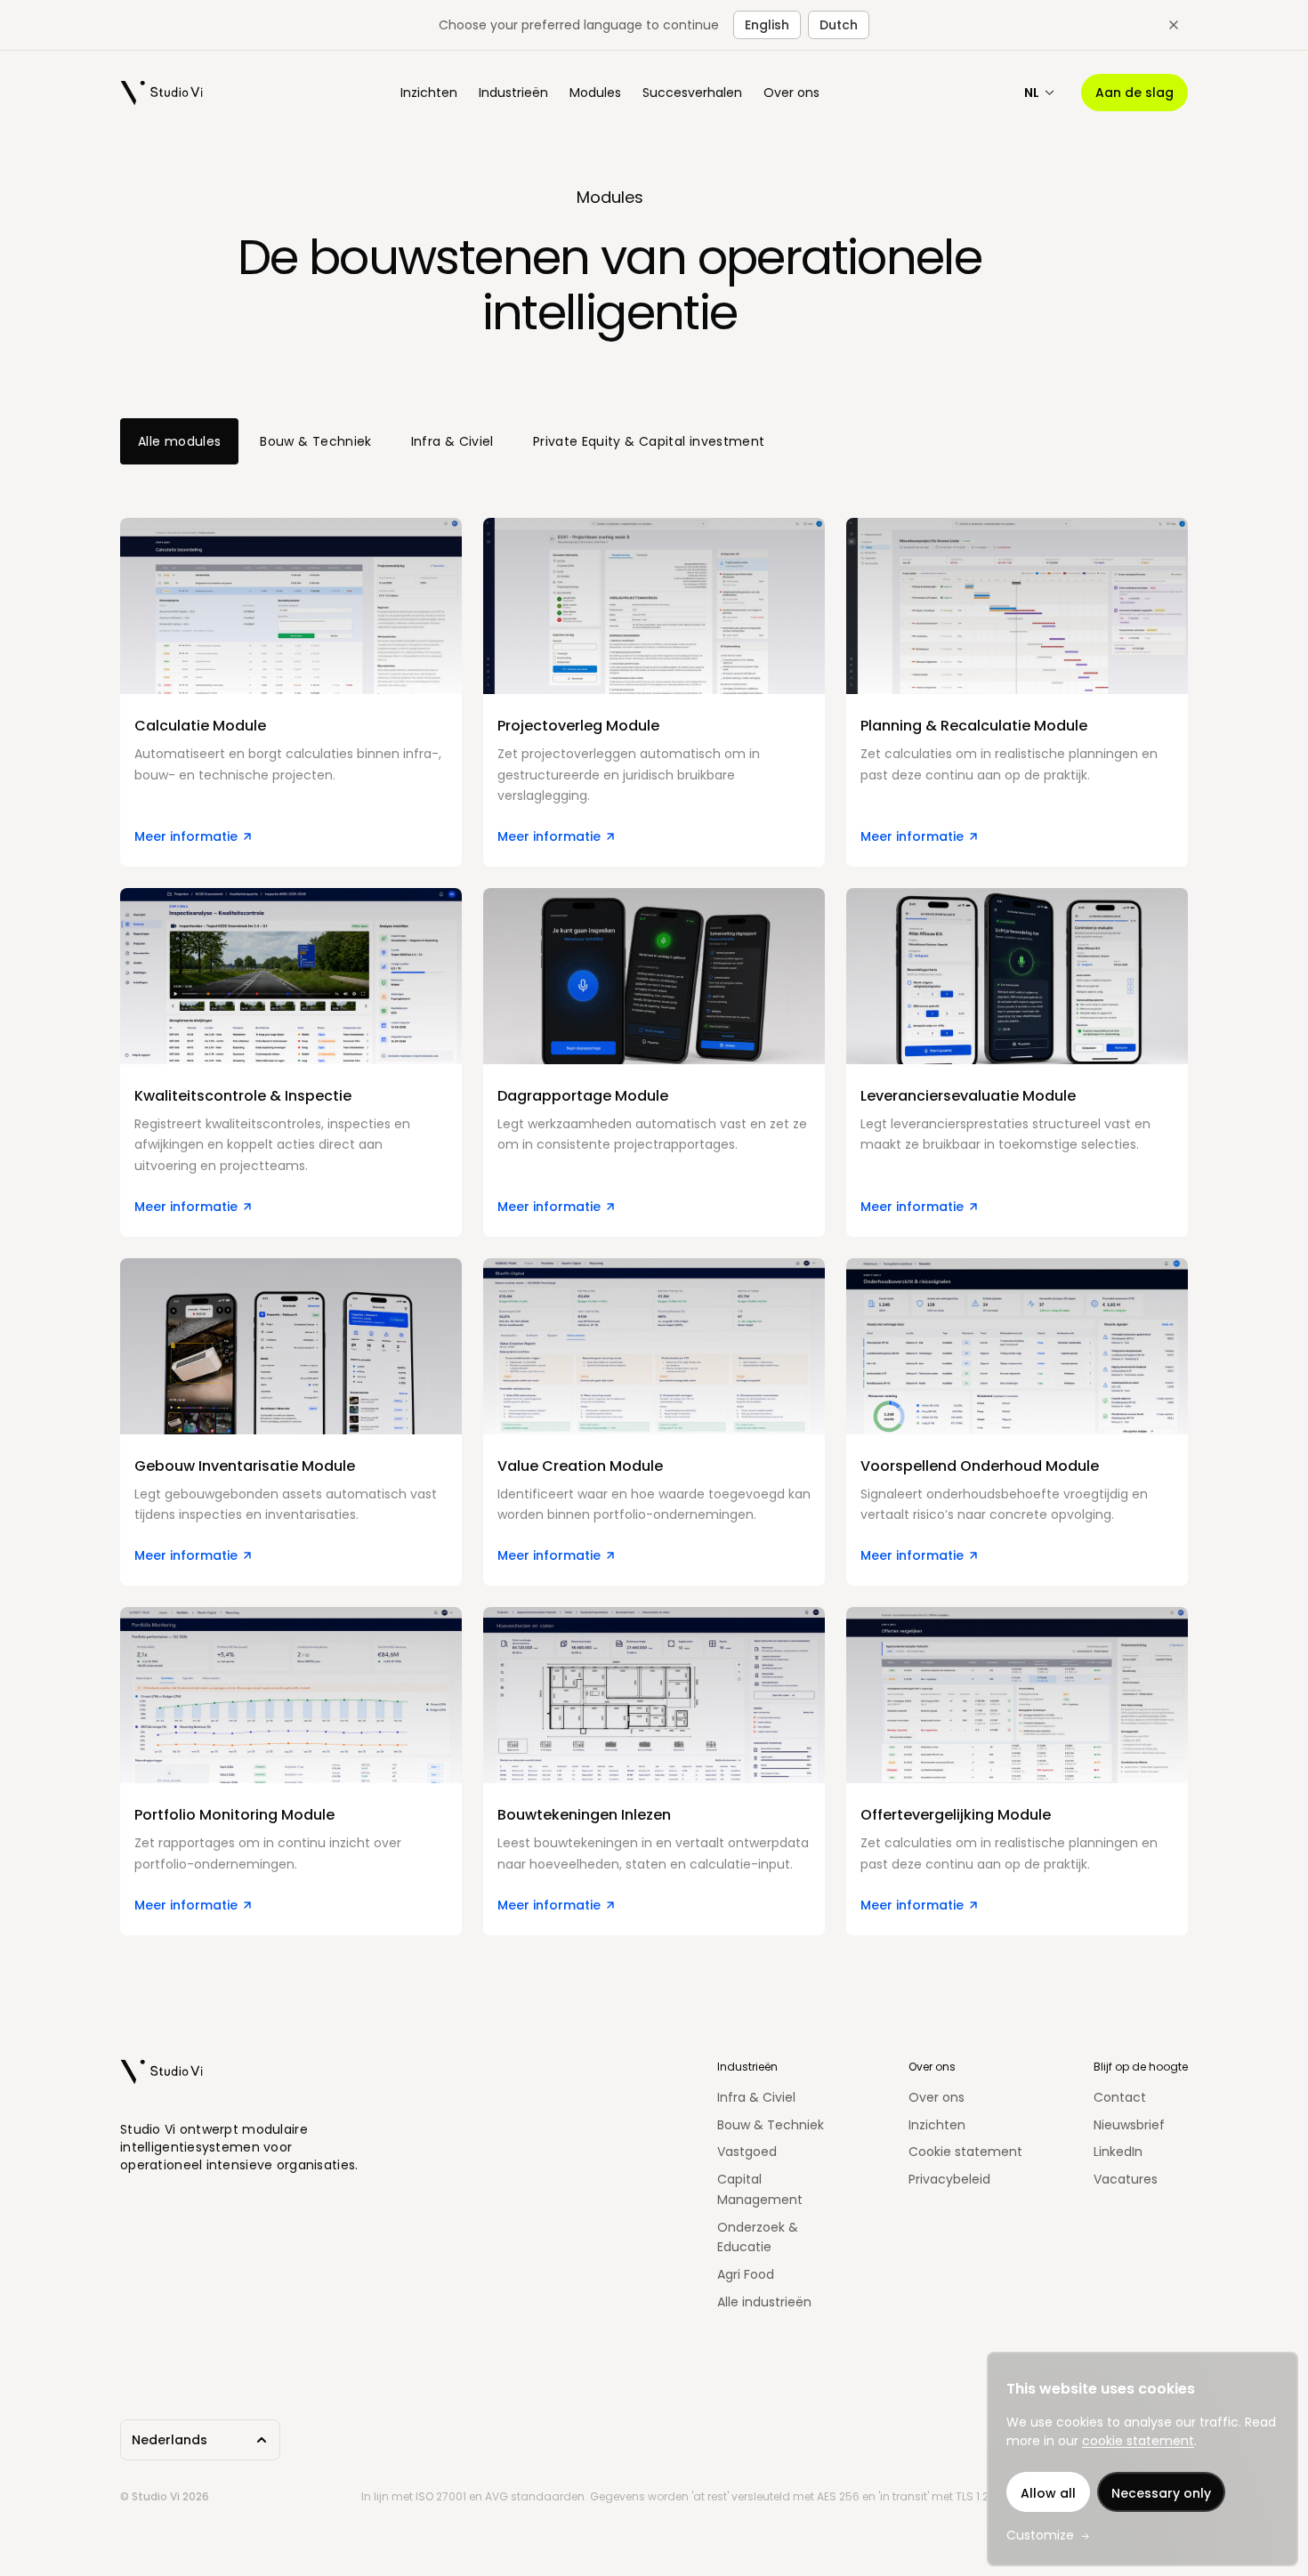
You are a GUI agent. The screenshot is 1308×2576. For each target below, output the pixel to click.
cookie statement (1138, 2441)
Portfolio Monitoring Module (216, 1617)
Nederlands (170, 2440)
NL (1032, 93)
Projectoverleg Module (562, 528)
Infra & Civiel (452, 441)
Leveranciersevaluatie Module (950, 898)
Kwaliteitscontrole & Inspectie (227, 898)
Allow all (1048, 2493)
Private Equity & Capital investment (649, 441)
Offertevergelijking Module (939, 1617)
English (767, 25)
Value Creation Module (562, 1268)
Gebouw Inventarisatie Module (226, 1268)
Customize (1040, 2535)
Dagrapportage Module (566, 898)
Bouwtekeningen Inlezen (568, 1617)
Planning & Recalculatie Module (955, 528)
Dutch (839, 25)
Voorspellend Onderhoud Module (961, 1268)
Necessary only (1161, 2493)
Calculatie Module (182, 528)
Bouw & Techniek (315, 441)
